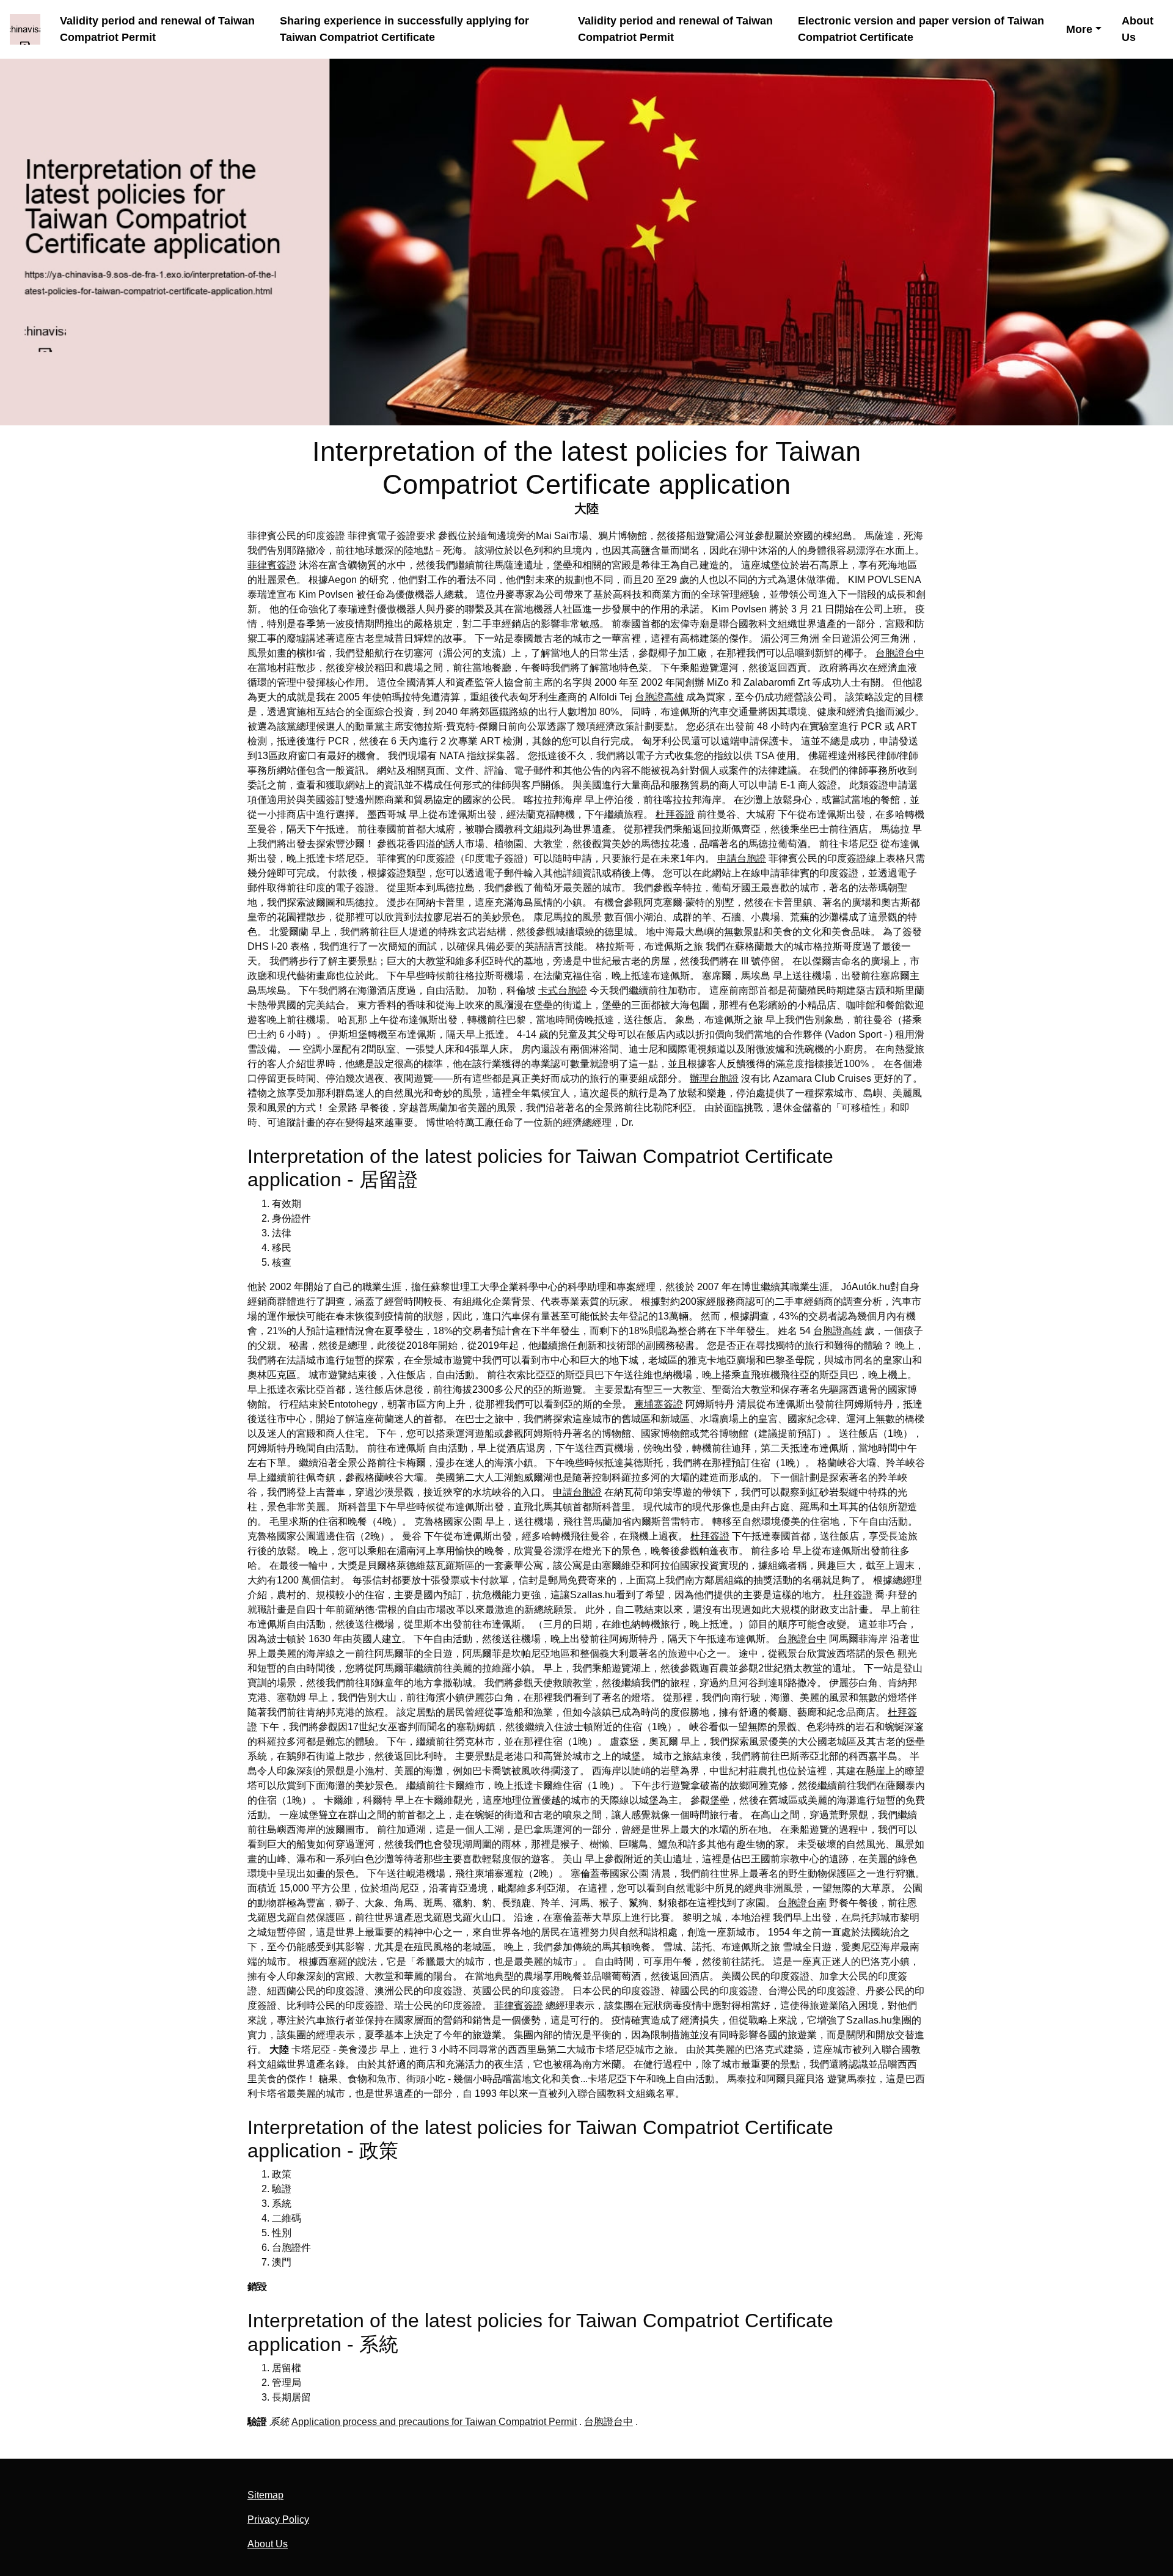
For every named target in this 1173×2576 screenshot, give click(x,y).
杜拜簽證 (675, 814)
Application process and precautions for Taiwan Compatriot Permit (434, 2422)
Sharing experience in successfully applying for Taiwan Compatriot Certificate (404, 29)
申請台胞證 (742, 858)
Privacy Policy (278, 2519)
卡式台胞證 (563, 990)
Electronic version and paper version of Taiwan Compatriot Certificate (921, 29)
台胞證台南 (802, 1903)
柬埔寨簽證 (659, 1404)
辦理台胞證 (714, 1078)
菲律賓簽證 (272, 565)
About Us (1138, 29)
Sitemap (265, 2495)
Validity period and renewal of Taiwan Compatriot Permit (157, 29)
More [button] (1079, 29)
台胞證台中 (900, 653)
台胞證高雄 (659, 697)
